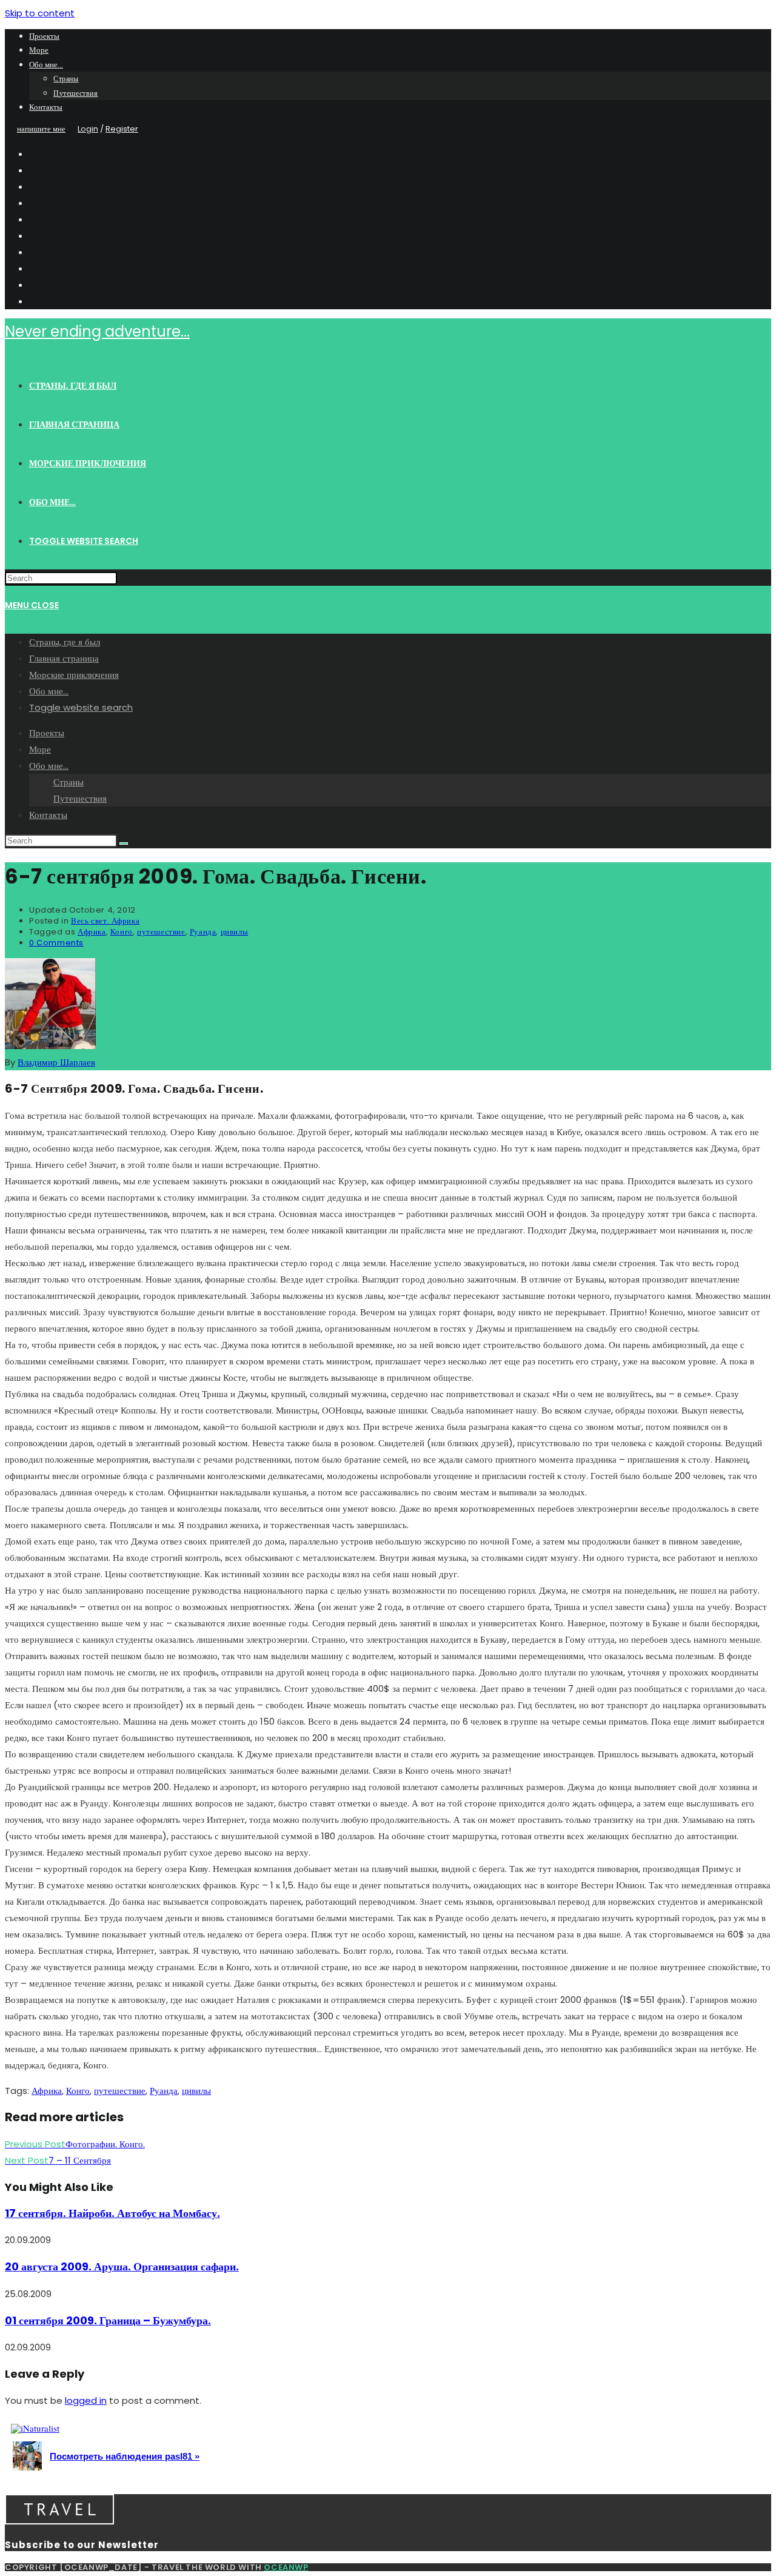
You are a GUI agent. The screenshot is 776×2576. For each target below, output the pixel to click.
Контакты (46, 107)
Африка (92, 932)
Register (122, 129)
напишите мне (41, 129)
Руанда (203, 932)
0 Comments (56, 943)
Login (88, 129)
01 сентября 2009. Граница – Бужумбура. (108, 2320)
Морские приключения (74, 675)
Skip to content (40, 13)
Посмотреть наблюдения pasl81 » (125, 2456)
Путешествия (76, 93)
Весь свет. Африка (105, 921)
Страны (66, 79)
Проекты (44, 36)
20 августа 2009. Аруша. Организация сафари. (122, 2266)
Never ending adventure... (97, 331)
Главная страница (64, 658)
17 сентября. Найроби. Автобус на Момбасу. (112, 2213)
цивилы (235, 932)
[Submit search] (124, 844)
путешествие (161, 932)
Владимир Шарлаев (56, 1062)
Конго (122, 932)
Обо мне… (46, 65)
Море (39, 50)
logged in (86, 2400)
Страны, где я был (65, 642)
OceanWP (286, 2567)
